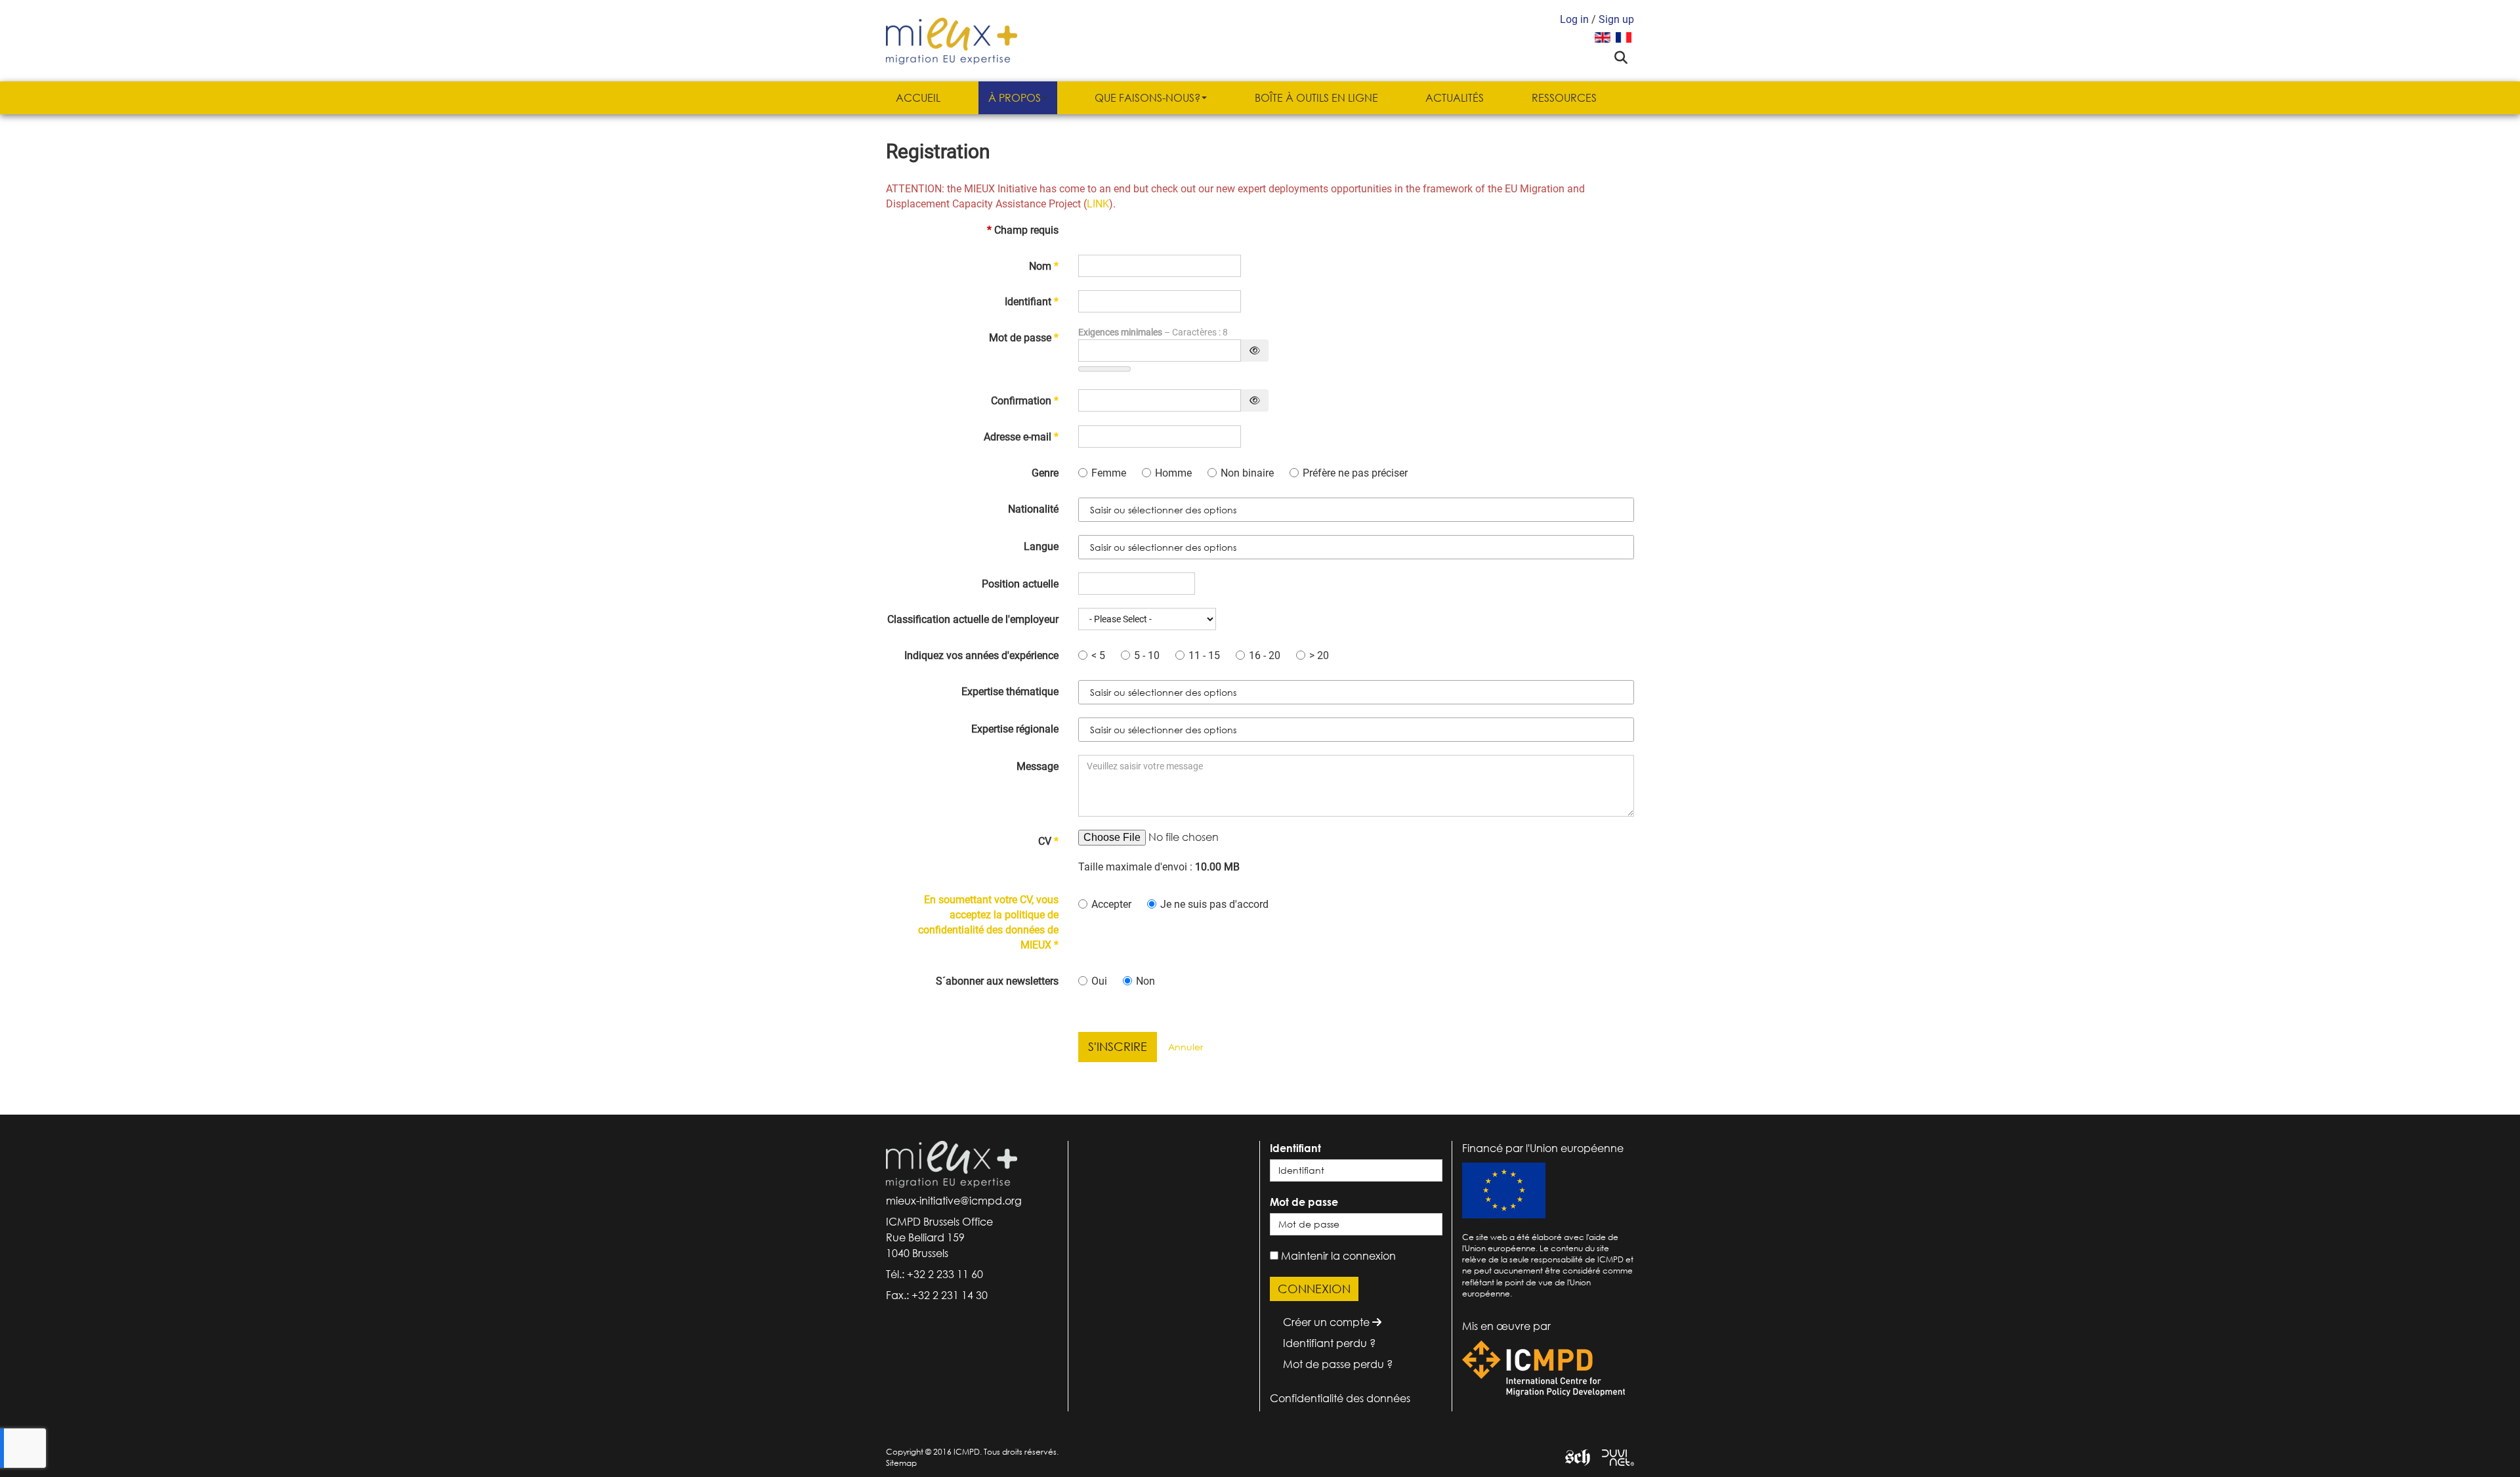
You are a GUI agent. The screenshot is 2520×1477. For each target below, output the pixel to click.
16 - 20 (1266, 655)
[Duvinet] (1613, 1456)
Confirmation (1025, 401)
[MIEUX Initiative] (952, 40)
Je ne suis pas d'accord (1214, 904)
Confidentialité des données (1340, 1398)
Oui (1101, 981)
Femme (1110, 473)
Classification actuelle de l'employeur (973, 619)
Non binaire (1249, 473)
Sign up (1616, 19)
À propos (1015, 98)
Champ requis (1023, 230)
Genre (1045, 473)
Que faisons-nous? (1147, 98)
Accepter (1113, 904)
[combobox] (1356, 510)
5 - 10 (1148, 655)
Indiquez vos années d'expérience (981, 655)
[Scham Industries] (1573, 1456)
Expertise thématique (1010, 692)
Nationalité (1033, 509)
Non (1145, 981)
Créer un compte (1328, 1322)
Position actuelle (1020, 584)
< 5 (1100, 655)
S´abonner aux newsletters (997, 981)
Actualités (1455, 98)
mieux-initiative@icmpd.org (954, 1201)
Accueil (918, 98)
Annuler (1186, 1047)
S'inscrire (1118, 1046)
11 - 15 (1206, 655)
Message (1038, 766)
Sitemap (901, 1463)
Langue (1041, 546)
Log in (1574, 19)
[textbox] (1174, 510)
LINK (1098, 204)
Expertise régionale (1015, 729)
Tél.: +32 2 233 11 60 (934, 1274)
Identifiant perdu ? (1329, 1343)
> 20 (1319, 655)
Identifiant (1032, 302)
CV (1045, 841)
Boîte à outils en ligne (1316, 98)
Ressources (1564, 98)
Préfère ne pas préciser (1355, 473)
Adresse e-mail (1021, 437)
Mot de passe (1024, 338)
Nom (1044, 266)
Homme (1175, 473)
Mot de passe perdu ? (1338, 1364)
